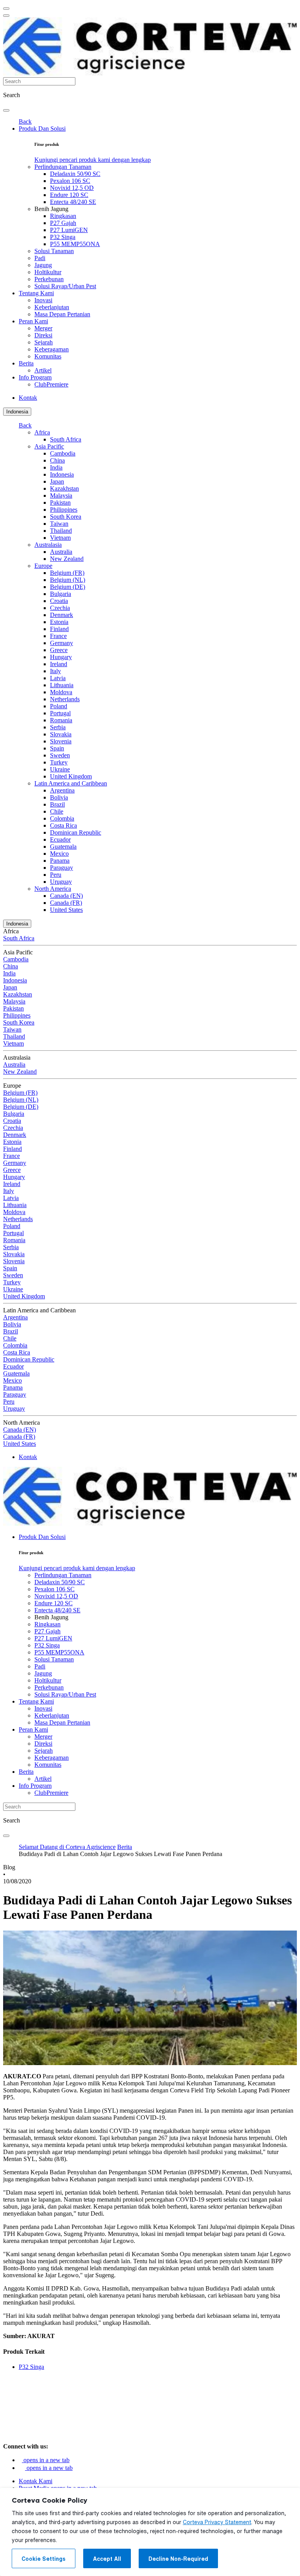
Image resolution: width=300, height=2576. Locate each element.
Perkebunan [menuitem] (49, 279)
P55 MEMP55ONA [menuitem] (75, 244)
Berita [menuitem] (26, 363)
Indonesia (17, 412)
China (57, 460)
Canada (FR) (66, 903)
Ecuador (60, 839)
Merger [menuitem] (43, 328)
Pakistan (60, 503)
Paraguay (62, 868)
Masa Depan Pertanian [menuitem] (62, 314)
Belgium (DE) (68, 587)
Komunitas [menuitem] (48, 356)
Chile (57, 811)
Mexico (59, 854)
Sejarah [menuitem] (44, 342)
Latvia (58, 678)
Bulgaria (61, 594)
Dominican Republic (76, 832)
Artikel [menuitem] (43, 370)
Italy (55, 671)
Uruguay (61, 882)
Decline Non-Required (178, 2559)
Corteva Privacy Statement (217, 2522)
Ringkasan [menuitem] (63, 216)
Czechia (60, 608)
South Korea (66, 517)
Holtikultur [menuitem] (48, 272)
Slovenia (61, 741)
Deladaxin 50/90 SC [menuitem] (75, 174)
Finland (59, 629)
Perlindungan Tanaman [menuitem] (63, 167)
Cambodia (63, 453)
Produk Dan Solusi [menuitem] (42, 129)
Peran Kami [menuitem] (33, 321)
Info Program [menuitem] (35, 377)
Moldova (61, 692)
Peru (56, 875)
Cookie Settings (44, 2559)
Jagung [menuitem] (43, 265)
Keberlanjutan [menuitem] (52, 307)
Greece (59, 650)
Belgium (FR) (67, 573)
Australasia (48, 545)
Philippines (64, 510)
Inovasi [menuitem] (43, 300)
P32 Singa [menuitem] (63, 237)
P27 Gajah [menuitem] (63, 223)
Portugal (60, 713)
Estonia (59, 622)
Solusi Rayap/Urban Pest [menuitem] (65, 286)
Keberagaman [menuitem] (52, 349)
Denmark (62, 615)
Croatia (59, 601)
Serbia (58, 727)
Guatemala (63, 847)
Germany (62, 643)
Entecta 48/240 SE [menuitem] (73, 202)
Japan (57, 481)
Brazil (57, 804)
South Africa (66, 439)
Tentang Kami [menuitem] (36, 293)
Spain (57, 748)
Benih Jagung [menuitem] (51, 209)
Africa (42, 432)
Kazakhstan (64, 488)
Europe (43, 566)
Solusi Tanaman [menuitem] (54, 251)
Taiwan (59, 524)
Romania (61, 720)
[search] (6, 110)
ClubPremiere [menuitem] (51, 384)
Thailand (61, 531)
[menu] (6, 9)
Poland (59, 706)
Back (25, 121)
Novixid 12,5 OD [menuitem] (72, 188)
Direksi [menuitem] (43, 335)
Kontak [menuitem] (28, 398)
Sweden (60, 755)
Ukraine (60, 769)
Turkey (59, 762)
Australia (61, 552)
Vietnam (60, 538)
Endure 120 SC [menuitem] (69, 195)
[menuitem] (93, 160)
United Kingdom (71, 776)
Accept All (107, 2559)
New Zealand (67, 559)
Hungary (61, 657)
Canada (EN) (66, 896)
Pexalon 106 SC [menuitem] (70, 181)
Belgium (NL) (68, 580)
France (58, 636)
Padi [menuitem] (40, 258)
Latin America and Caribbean (71, 783)
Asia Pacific (49, 446)
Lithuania (62, 685)
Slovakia (61, 734)
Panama (60, 861)
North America (53, 889)
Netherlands (65, 699)
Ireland (59, 664)
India (56, 467)
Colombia (62, 818)
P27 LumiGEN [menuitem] (69, 230)
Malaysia (61, 496)
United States (66, 910)
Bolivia (59, 797)
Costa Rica (63, 825)
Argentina (62, 790)
